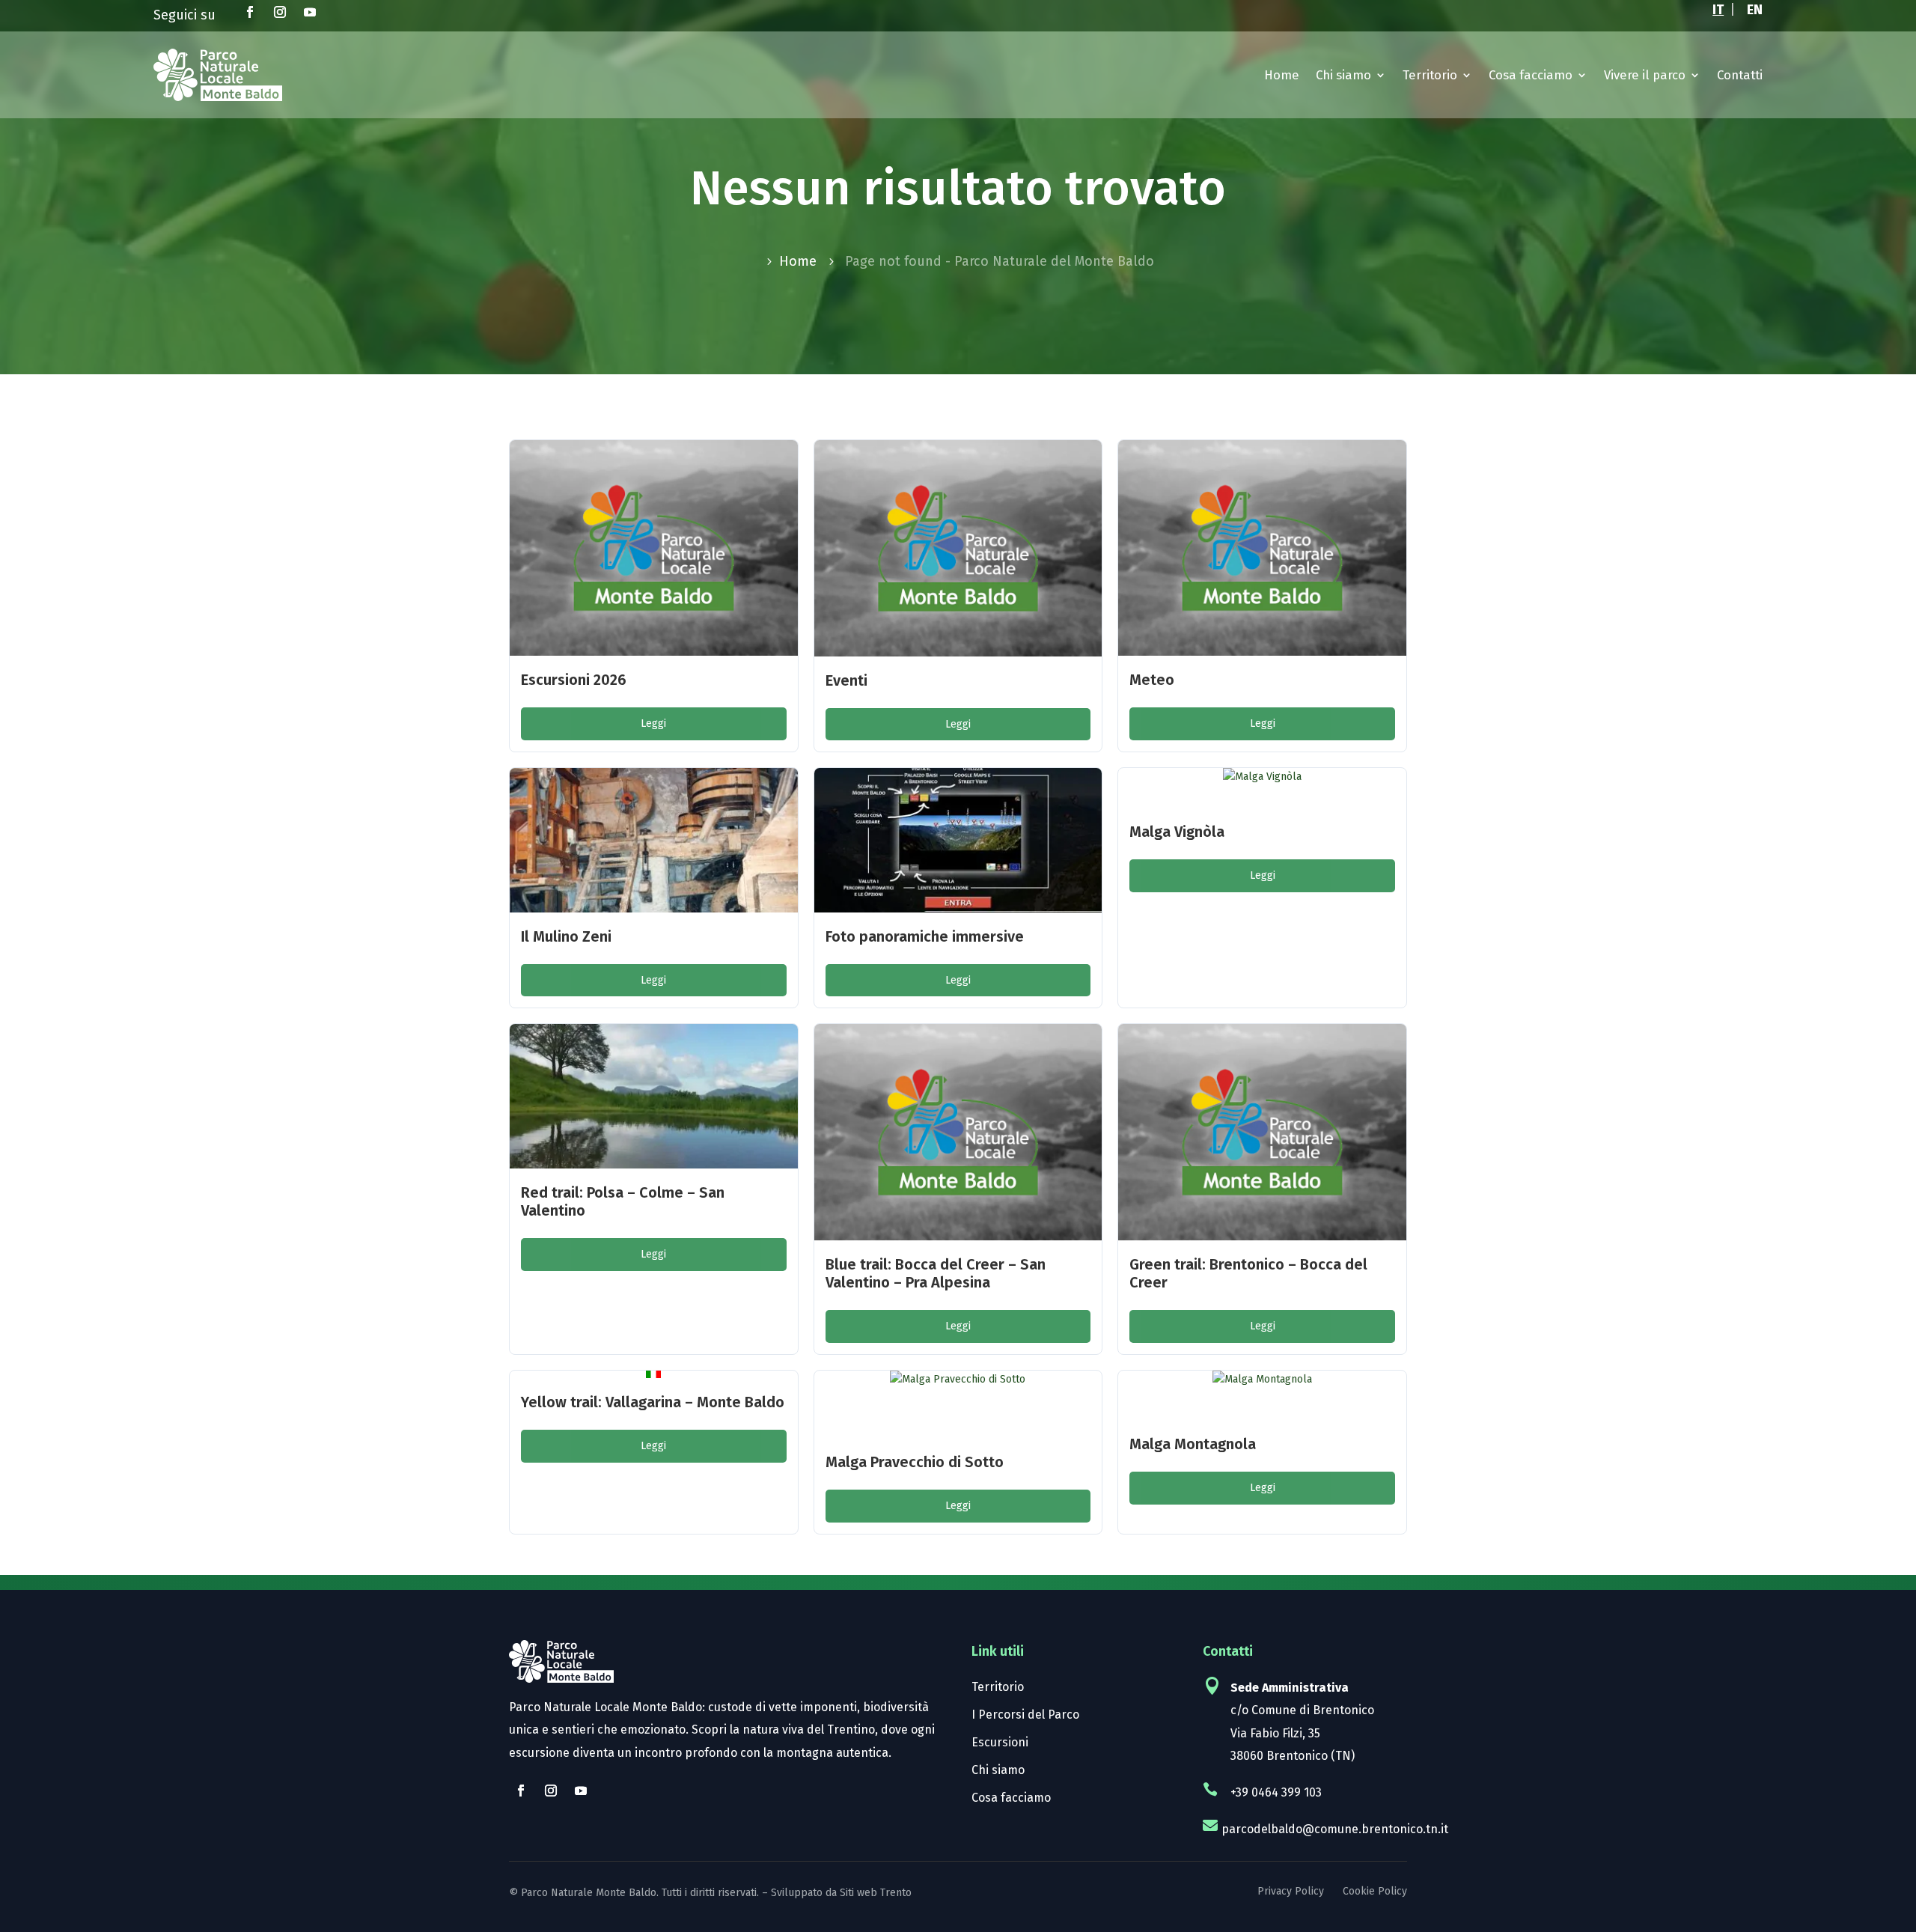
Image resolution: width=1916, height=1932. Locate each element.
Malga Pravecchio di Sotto (915, 1462)
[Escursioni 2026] (654, 548)
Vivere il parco (1645, 75)
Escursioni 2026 (574, 680)
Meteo (1152, 680)
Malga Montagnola (1193, 1444)
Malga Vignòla (1177, 832)
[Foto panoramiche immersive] (958, 840)
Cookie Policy (1375, 1891)
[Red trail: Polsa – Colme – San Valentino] (654, 1096)
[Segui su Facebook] (250, 12)
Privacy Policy (1291, 1891)
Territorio (1430, 75)
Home (1282, 75)
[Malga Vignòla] (1262, 788)
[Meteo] (1262, 548)
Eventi (846, 680)
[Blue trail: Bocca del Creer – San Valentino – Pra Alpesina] (958, 1132)
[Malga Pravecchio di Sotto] (958, 1405)
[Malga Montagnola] (1262, 1396)
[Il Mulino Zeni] (654, 840)
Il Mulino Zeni (566, 936)
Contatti (1740, 75)
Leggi (653, 723)
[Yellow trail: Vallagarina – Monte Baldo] (653, 1374)
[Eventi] (958, 548)
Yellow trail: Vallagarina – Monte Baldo (653, 1402)
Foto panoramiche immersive (925, 936)
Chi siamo (1343, 75)
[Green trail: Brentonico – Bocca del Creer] (1262, 1132)
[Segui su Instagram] (280, 12)
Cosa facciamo (1531, 75)
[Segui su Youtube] (310, 12)
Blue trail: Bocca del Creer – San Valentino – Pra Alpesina (936, 1273)
